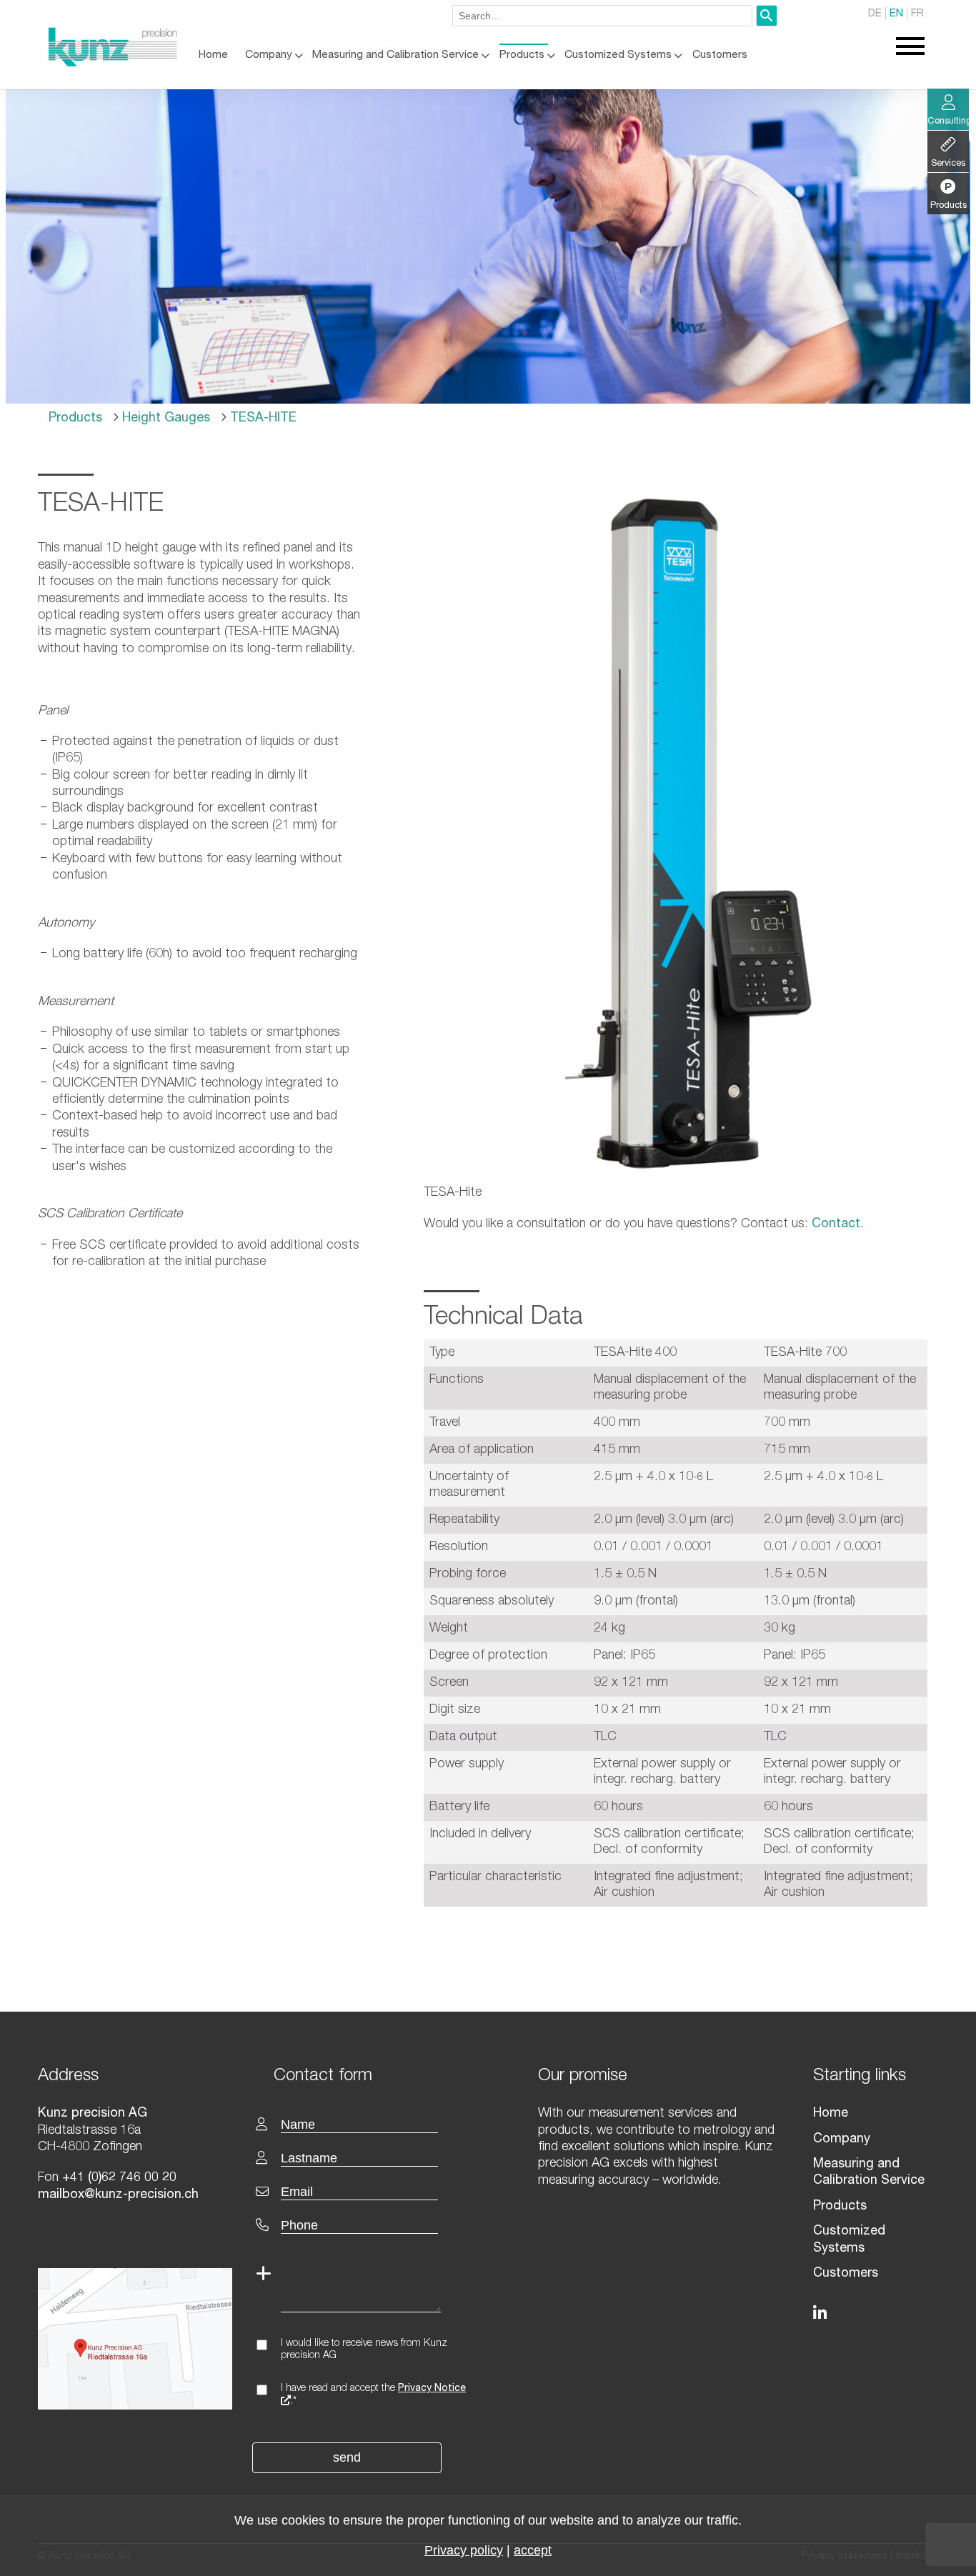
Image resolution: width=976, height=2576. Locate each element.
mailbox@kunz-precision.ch (118, 2195)
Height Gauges (164, 419)
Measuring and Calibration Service (395, 55)
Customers (720, 55)
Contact (836, 1224)
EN (896, 14)
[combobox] (602, 16)
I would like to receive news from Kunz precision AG (364, 2350)
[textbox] (375, 2075)
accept (533, 2550)
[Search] (767, 16)
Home (213, 55)
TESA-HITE (262, 419)
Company (269, 55)
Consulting (948, 122)
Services (948, 164)
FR (917, 14)
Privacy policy (464, 2550)
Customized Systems (618, 55)
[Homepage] (113, 64)
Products (522, 55)
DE (875, 14)
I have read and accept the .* (373, 2395)
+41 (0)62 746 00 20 (119, 2178)
